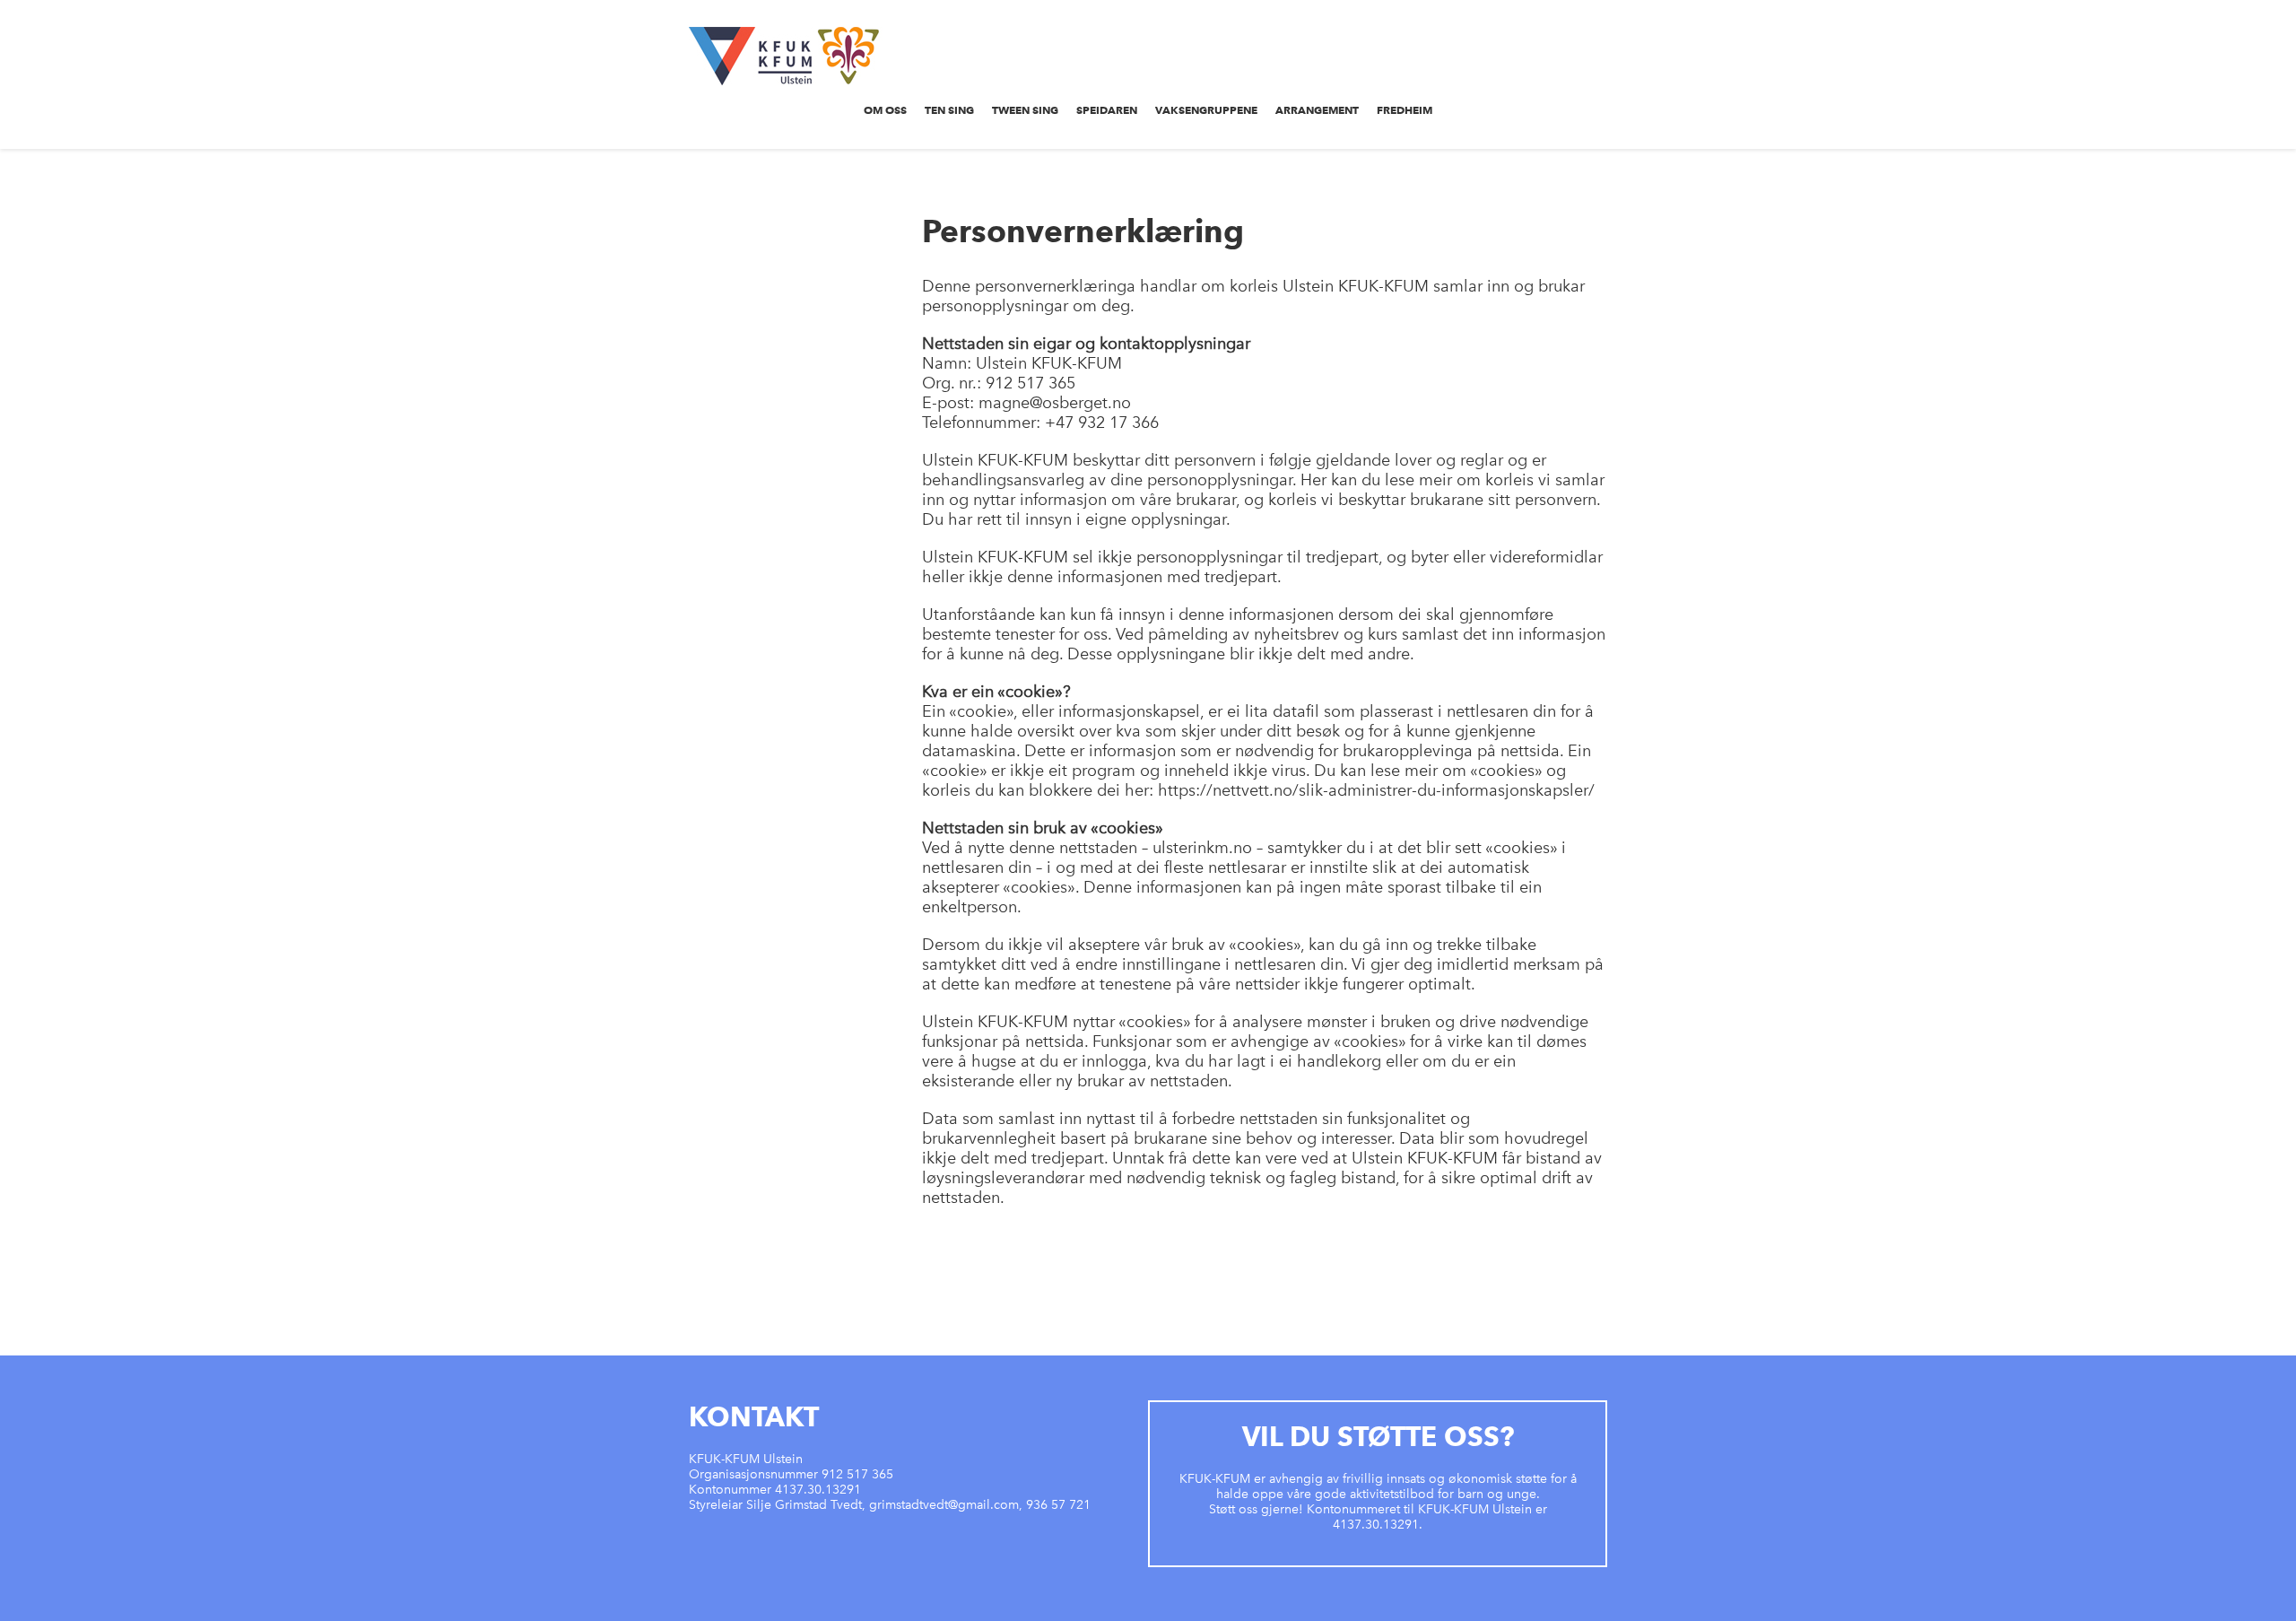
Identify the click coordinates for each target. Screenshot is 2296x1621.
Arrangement (1317, 110)
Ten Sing (949, 110)
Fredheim (1405, 110)
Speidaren (1107, 110)
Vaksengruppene (1206, 110)
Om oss (885, 110)
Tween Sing (1025, 110)
